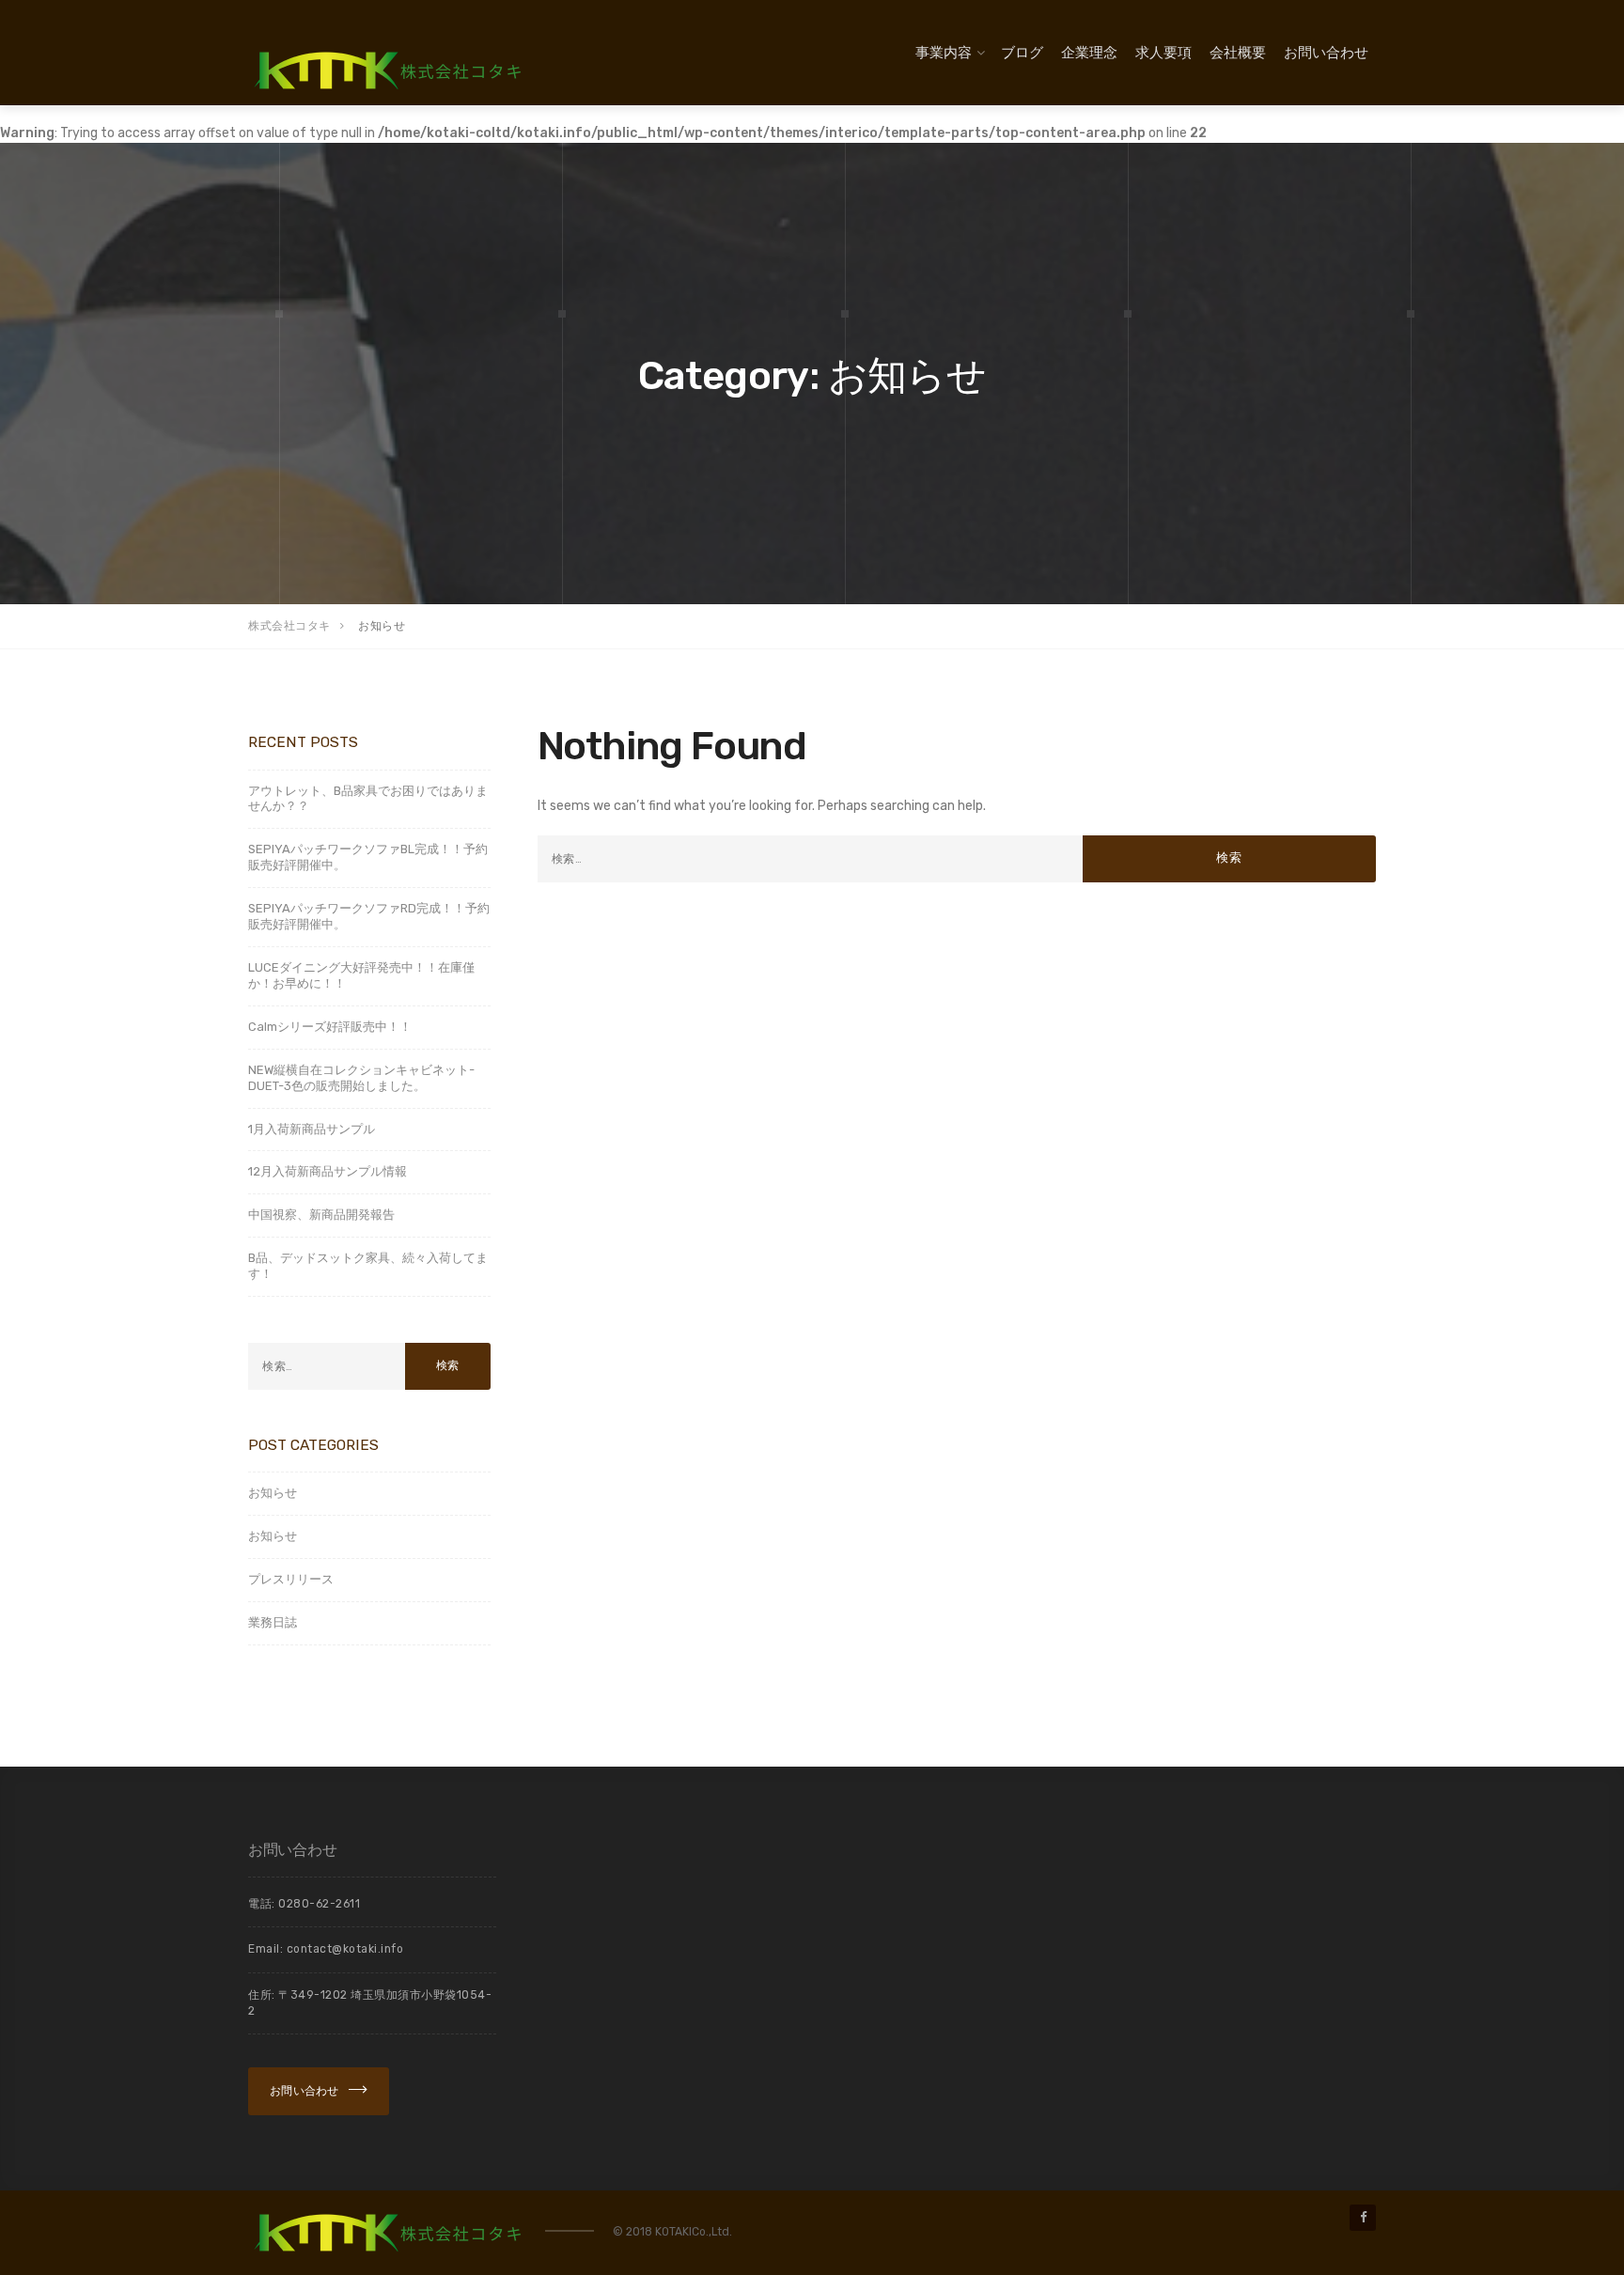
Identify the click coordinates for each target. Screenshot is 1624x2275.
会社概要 (1238, 53)
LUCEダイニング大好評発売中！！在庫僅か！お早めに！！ (361, 975)
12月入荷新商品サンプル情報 (328, 1171)
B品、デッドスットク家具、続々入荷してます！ (368, 1266)
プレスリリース (291, 1579)
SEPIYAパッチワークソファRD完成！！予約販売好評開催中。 (369, 916)
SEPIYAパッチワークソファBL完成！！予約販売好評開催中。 (368, 857)
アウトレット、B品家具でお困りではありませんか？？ (368, 799)
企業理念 (1089, 53)
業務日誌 (273, 1622)
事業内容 (944, 53)
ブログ (1022, 53)
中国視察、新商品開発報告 (321, 1215)
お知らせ (273, 1493)
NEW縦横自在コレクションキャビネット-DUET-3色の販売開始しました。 (361, 1078)
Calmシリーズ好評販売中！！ (330, 1027)
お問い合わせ (1326, 53)
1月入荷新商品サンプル (312, 1129)
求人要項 (1163, 53)
